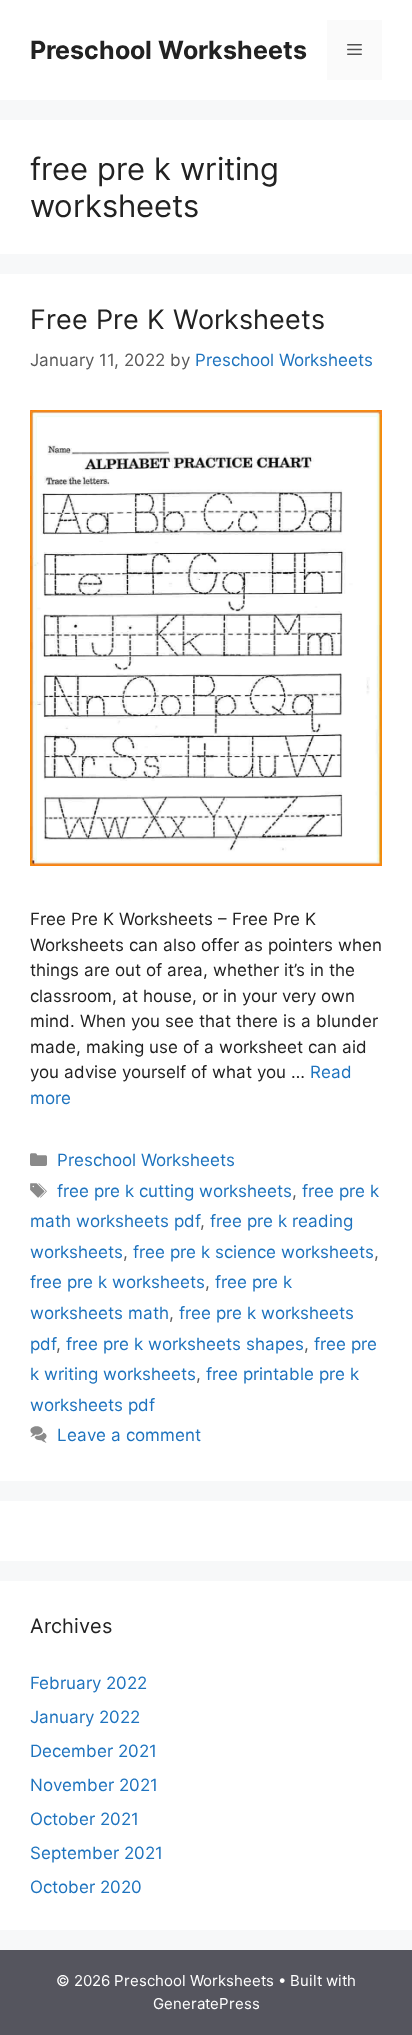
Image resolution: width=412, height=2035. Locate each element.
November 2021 (94, 1785)
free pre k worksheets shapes (185, 1344)
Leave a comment (129, 1435)
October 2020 (86, 1887)
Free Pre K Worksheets (177, 319)
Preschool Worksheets (168, 50)
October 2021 (84, 1819)
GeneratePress (206, 2003)
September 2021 (96, 1853)
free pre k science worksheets (253, 1252)
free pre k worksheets (117, 1282)
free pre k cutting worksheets (174, 1191)
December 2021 (93, 1751)
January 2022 (85, 1717)
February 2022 (88, 1683)
